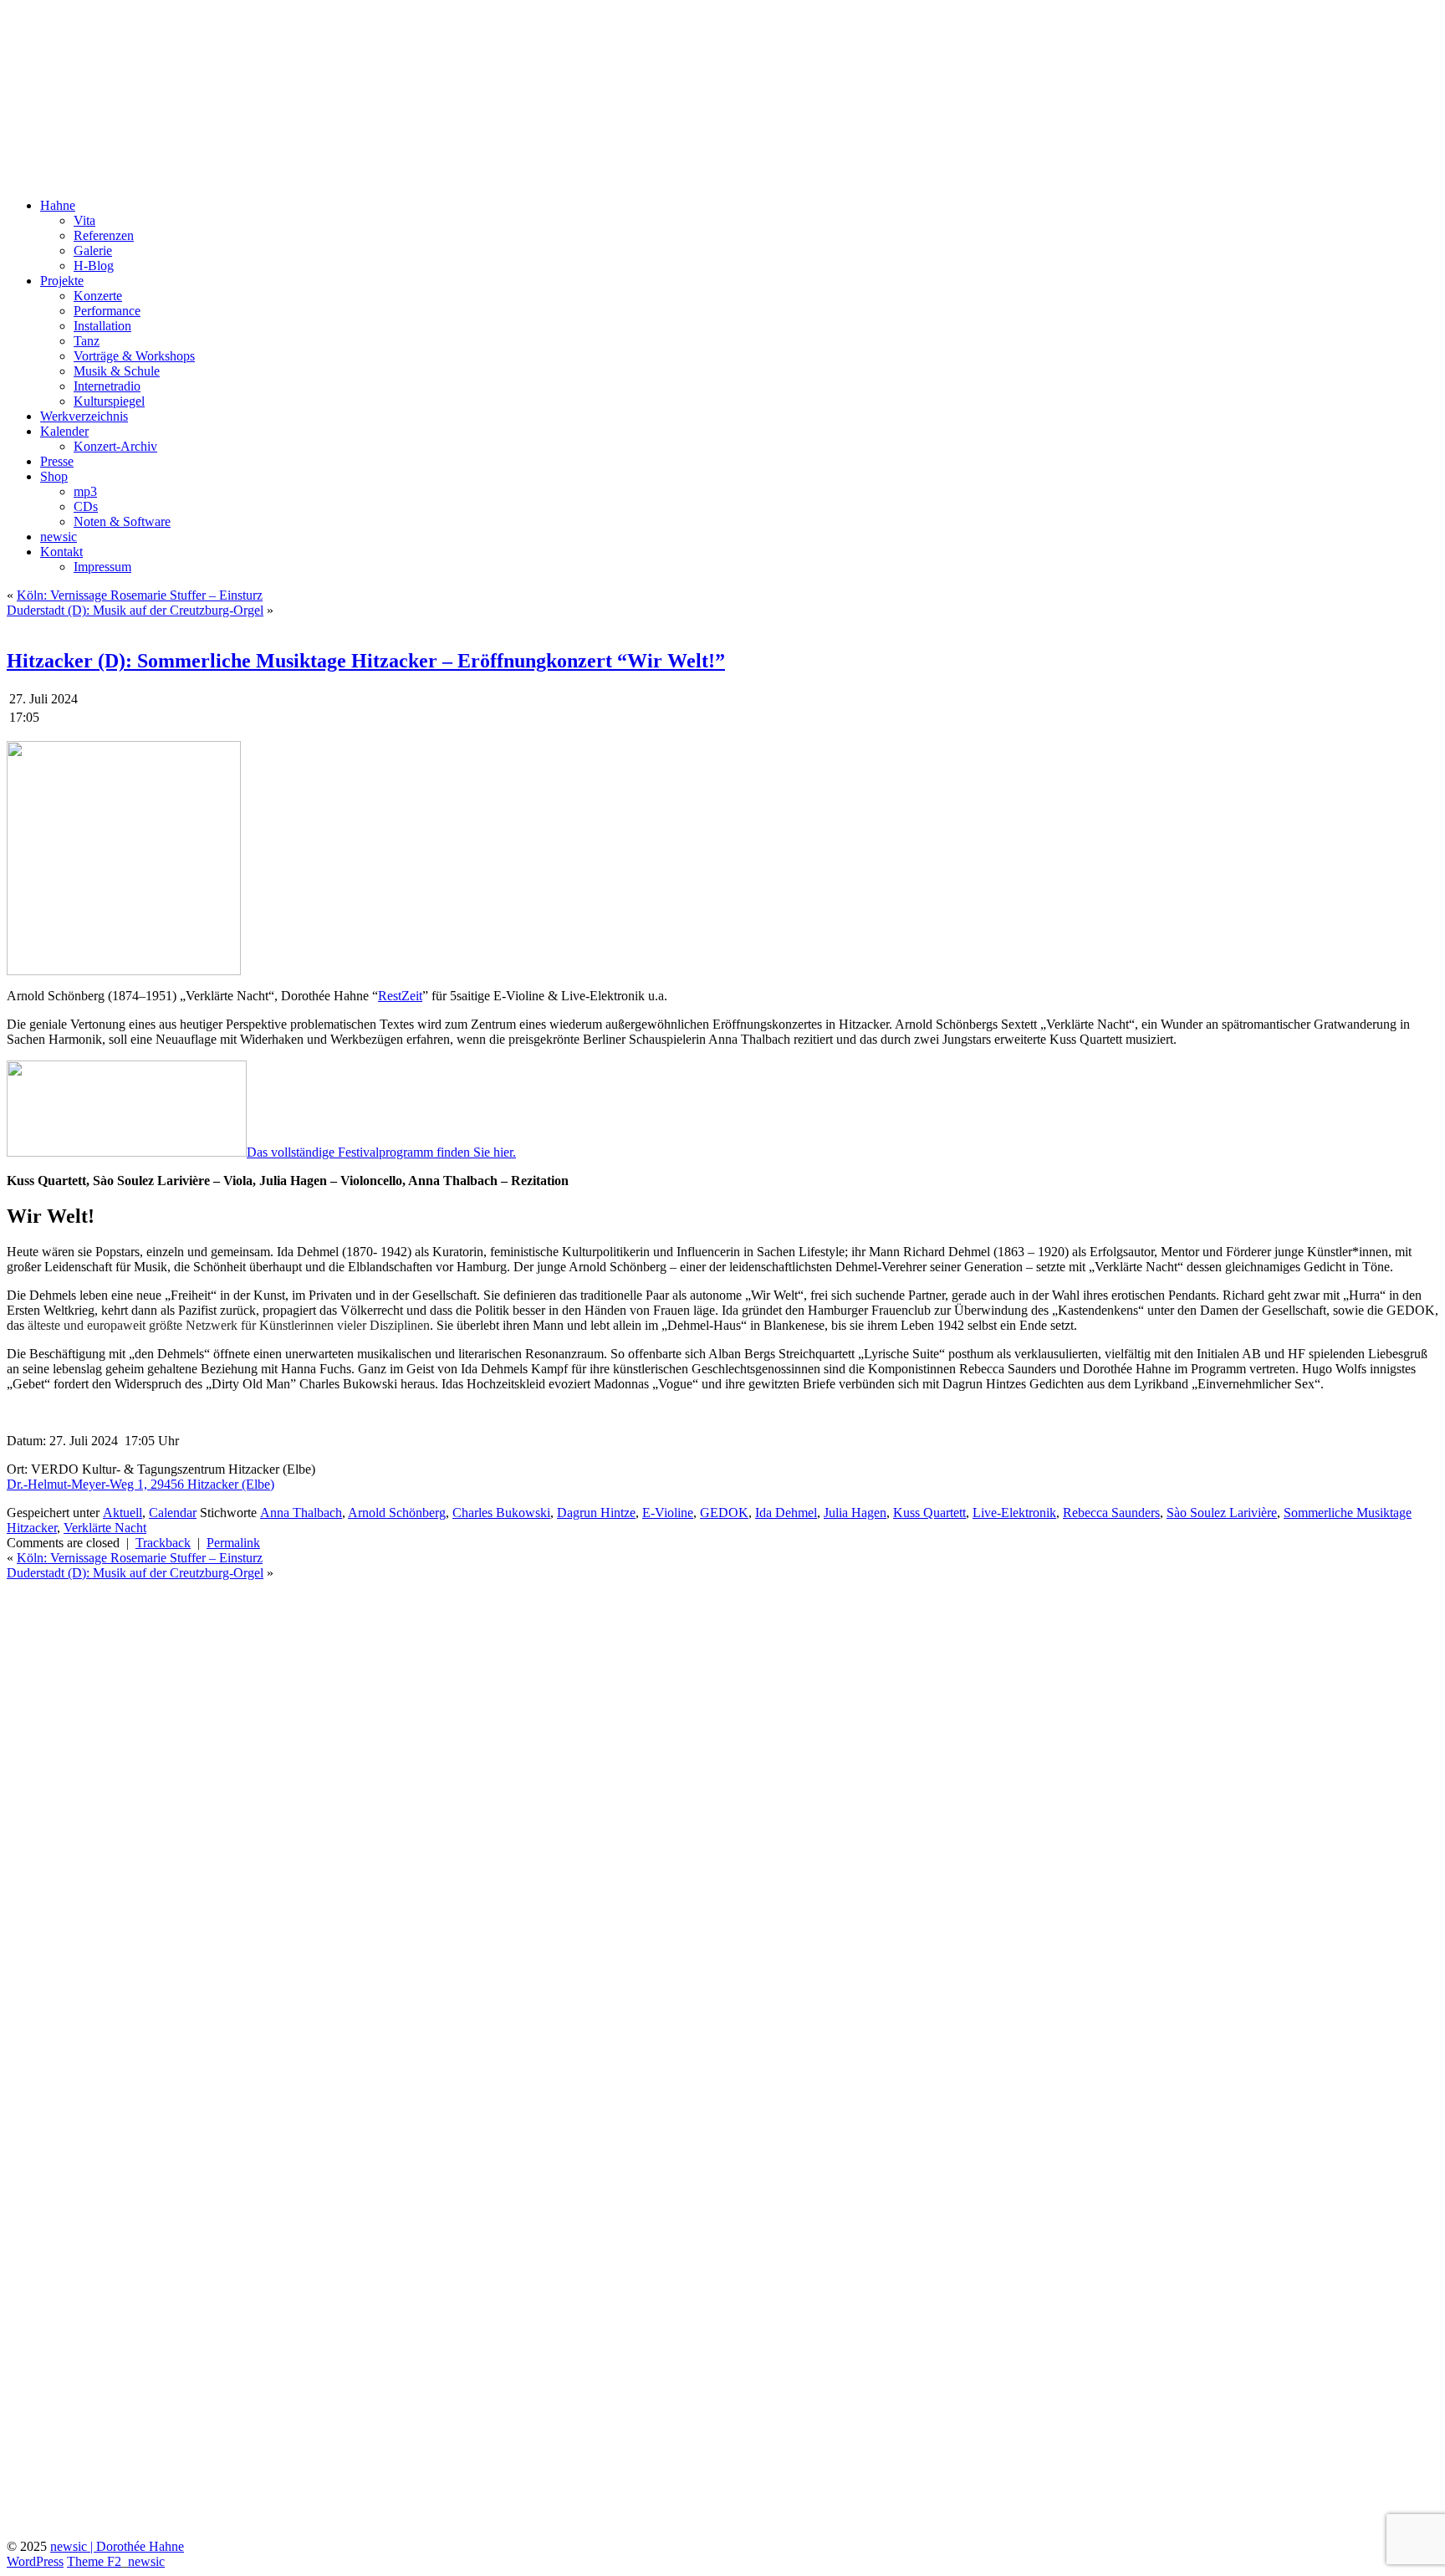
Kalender (64, 431)
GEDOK (724, 1513)
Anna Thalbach (301, 1513)
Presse (57, 461)
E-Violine (668, 1513)
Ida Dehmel (786, 1513)
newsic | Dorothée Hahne (117, 2546)
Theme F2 (94, 2561)
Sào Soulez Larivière (1222, 1513)
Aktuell (123, 1513)
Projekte (62, 281)
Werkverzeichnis (84, 416)
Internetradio (107, 386)
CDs (86, 506)
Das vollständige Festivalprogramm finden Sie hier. (381, 1152)
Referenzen (104, 235)
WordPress (35, 2561)
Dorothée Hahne (100, 33)
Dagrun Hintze (596, 1513)
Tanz (87, 341)
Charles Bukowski (501, 1513)
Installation (102, 326)
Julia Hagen (855, 1513)
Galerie (93, 250)
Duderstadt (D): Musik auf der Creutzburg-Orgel (135, 610)
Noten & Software (122, 521)
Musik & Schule (117, 371)
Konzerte (98, 296)
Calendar (173, 1513)
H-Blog (94, 266)
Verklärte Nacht (105, 1528)
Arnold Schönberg (397, 1513)
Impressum (102, 567)
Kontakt (61, 552)
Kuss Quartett (929, 1513)
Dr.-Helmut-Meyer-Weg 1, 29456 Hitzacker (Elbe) (140, 1484)
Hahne (58, 205)
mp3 (85, 491)
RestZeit (400, 996)
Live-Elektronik (1014, 1513)
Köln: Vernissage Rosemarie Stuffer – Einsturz (140, 595)
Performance (107, 311)
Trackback (163, 1543)
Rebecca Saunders (1111, 1513)
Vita (84, 220)
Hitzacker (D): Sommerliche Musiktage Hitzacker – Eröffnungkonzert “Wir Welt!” (366, 661)
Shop (54, 476)
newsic (59, 537)
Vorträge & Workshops (134, 356)
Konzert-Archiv (115, 446)
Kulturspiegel (109, 401)
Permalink (233, 1543)
